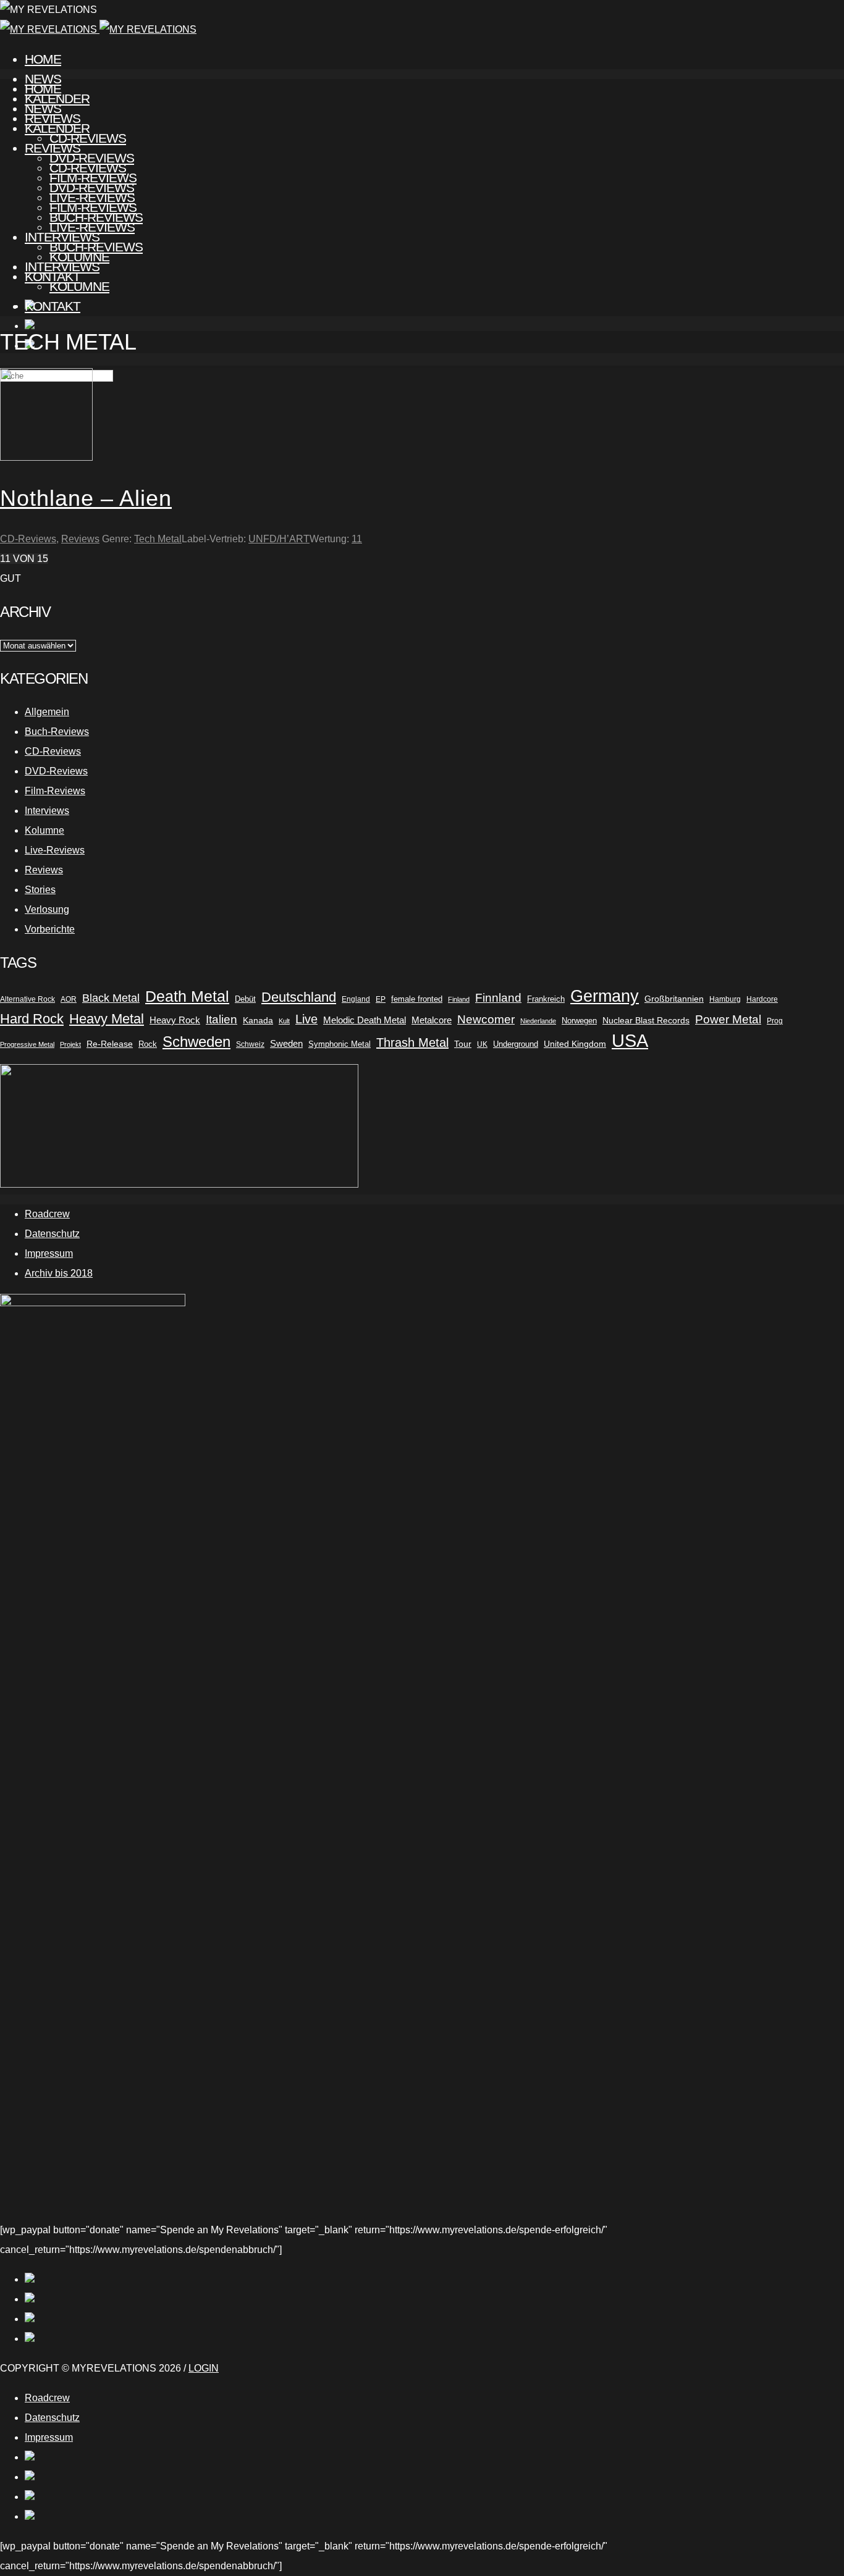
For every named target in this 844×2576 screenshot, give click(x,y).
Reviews (53, 148)
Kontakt (53, 306)
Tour (463, 1044)
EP (381, 999)
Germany (605, 996)
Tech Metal (158, 539)
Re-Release (110, 1044)
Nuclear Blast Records (646, 1020)
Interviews (62, 266)
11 (357, 539)
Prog (775, 1021)
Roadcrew (47, 1214)
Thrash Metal (412, 1043)
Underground (516, 1044)
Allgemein (47, 712)
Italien (222, 1019)
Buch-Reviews (96, 247)
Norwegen (579, 1021)
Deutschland (299, 997)
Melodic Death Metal (365, 1020)
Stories (40, 890)
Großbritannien (674, 999)
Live (306, 1019)
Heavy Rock (175, 1020)
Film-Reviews (93, 207)
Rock (148, 1044)
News (43, 108)
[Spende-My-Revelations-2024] (179, 1184)
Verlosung (47, 909)
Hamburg (725, 999)
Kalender (57, 128)
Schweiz (250, 1044)
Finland (459, 999)
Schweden (196, 1042)
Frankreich (546, 999)
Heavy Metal (107, 1019)
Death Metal (187, 996)
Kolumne (79, 286)
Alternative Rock (27, 999)
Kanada (258, 1020)
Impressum (49, 1253)
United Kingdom (575, 1044)
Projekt (70, 1044)
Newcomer (486, 1019)
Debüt (245, 999)
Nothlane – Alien (86, 498)
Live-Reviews (92, 227)
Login (204, 2368)
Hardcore (762, 999)
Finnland (498, 998)
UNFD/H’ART (279, 539)
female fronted (417, 999)
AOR (69, 999)
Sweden (286, 1044)
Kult (284, 1021)
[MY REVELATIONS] (98, 29)
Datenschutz (52, 1234)
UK (482, 1044)
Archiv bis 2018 (59, 1273)
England (356, 999)
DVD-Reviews (92, 187)
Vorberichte (50, 929)
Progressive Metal (27, 1044)
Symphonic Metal (340, 1044)
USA (630, 1041)
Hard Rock (32, 1019)
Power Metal (728, 1019)
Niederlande (538, 1021)
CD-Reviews (88, 168)
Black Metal (111, 998)
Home (43, 59)
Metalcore (432, 1020)
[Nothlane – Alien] (46, 457)
